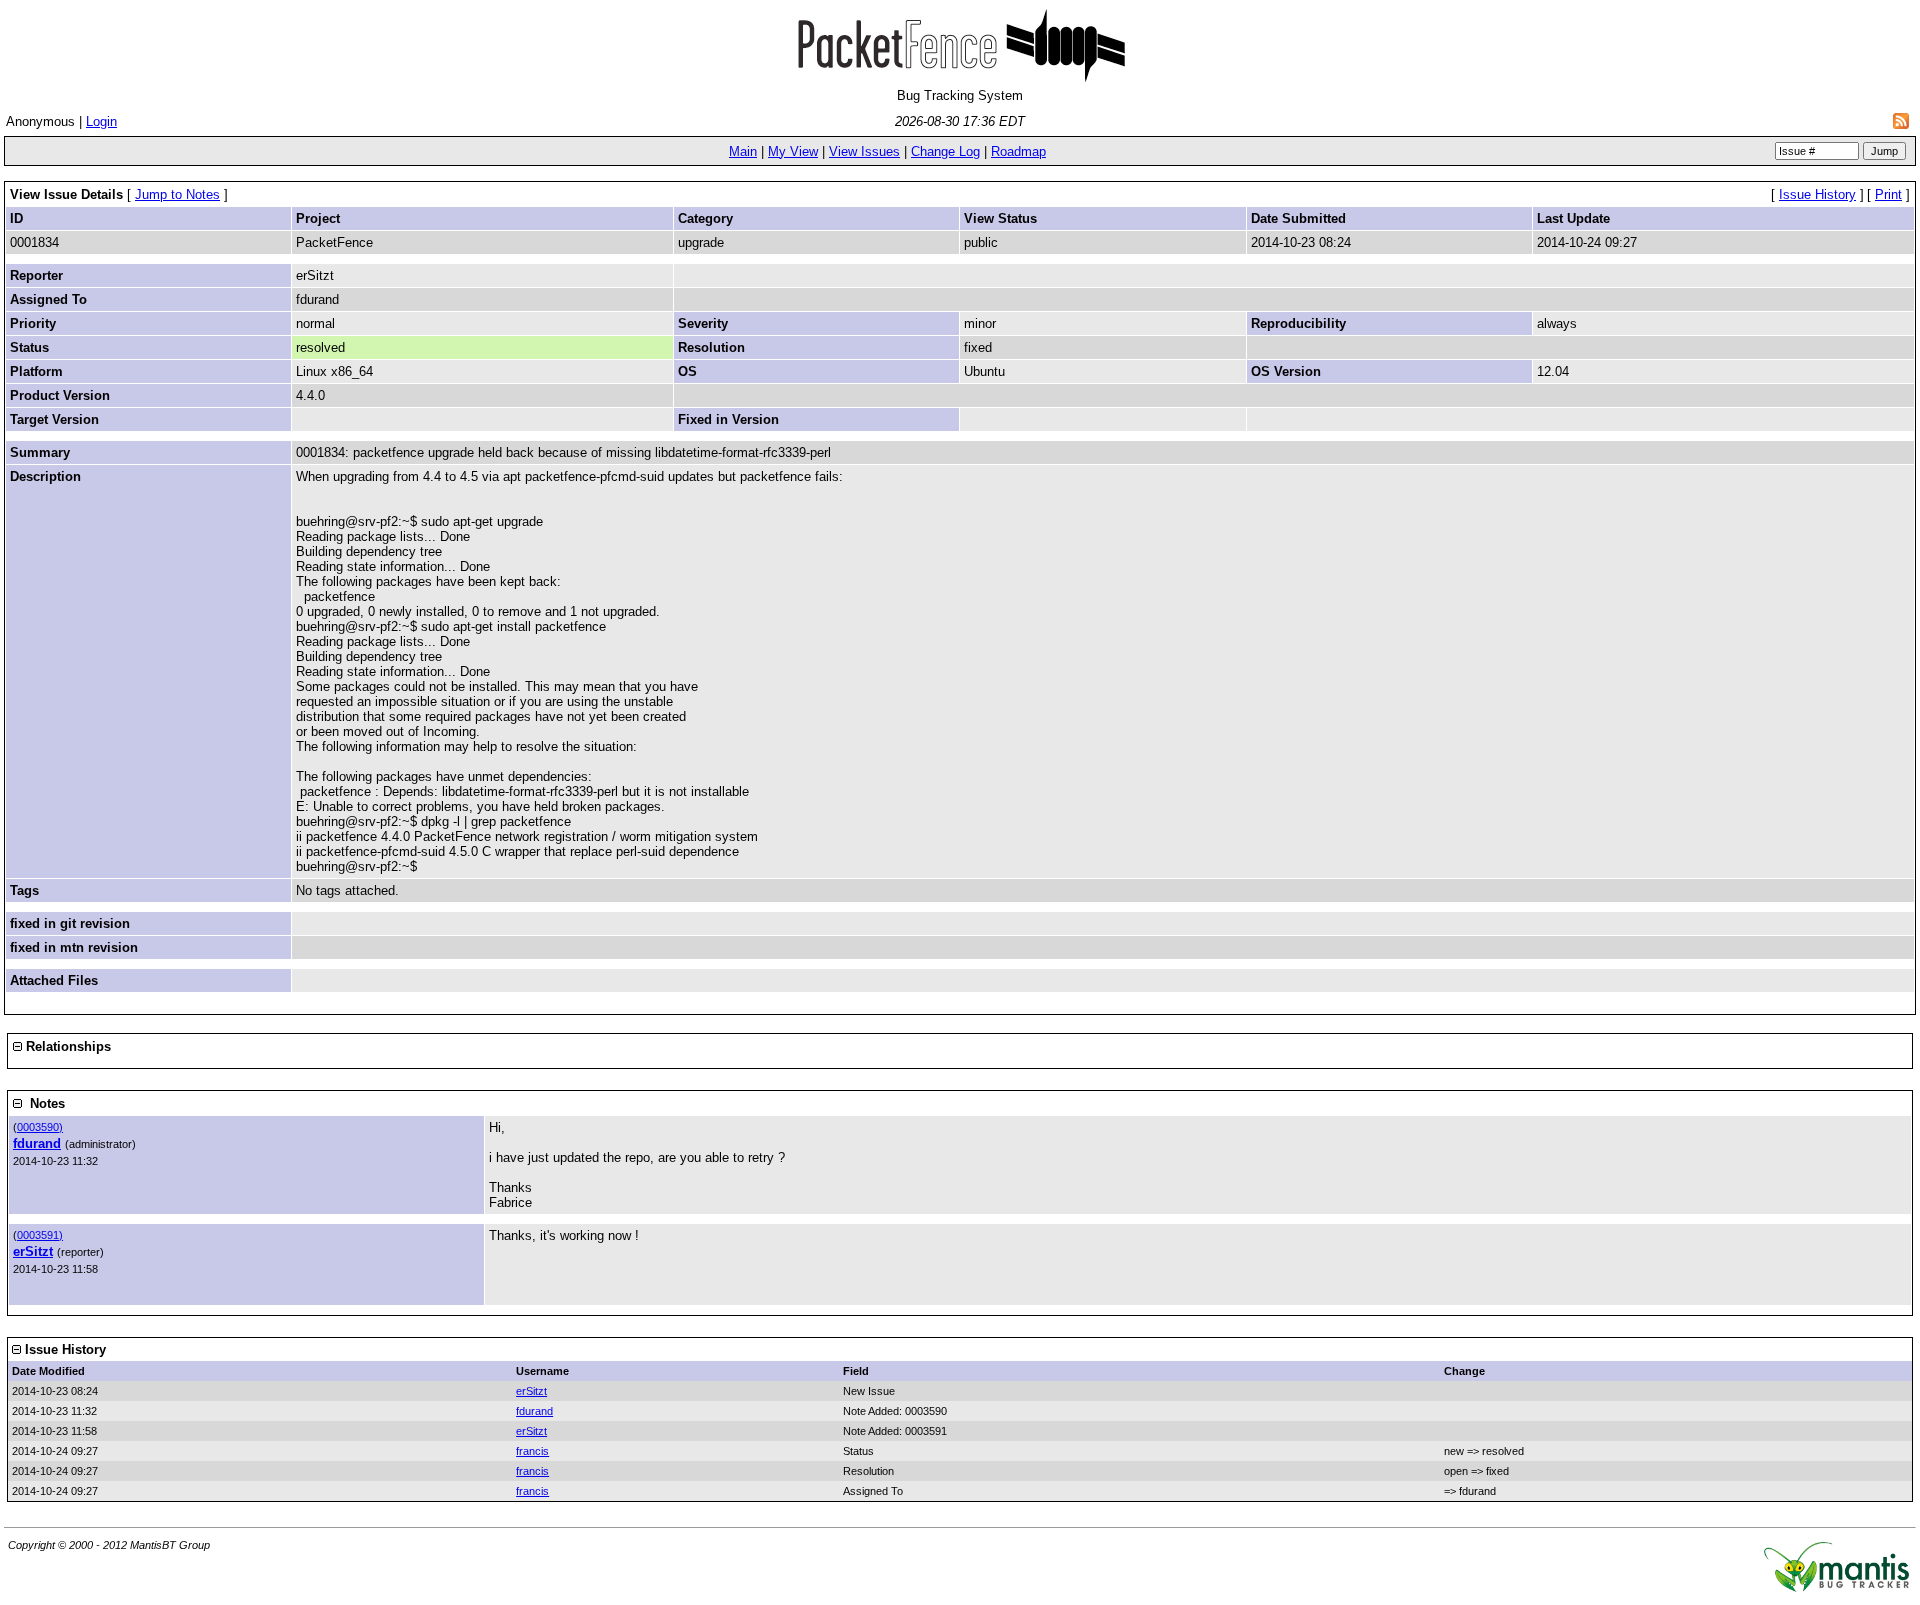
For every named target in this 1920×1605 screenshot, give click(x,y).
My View (793, 151)
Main (743, 151)
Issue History (1817, 194)
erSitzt (33, 1251)
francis (532, 1451)
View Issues (864, 151)
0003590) (40, 1127)
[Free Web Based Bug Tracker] (1836, 1587)
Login (101, 121)
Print (1888, 194)
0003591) (40, 1235)
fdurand (37, 1143)
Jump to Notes (177, 194)
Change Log (945, 151)
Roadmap (1018, 151)
